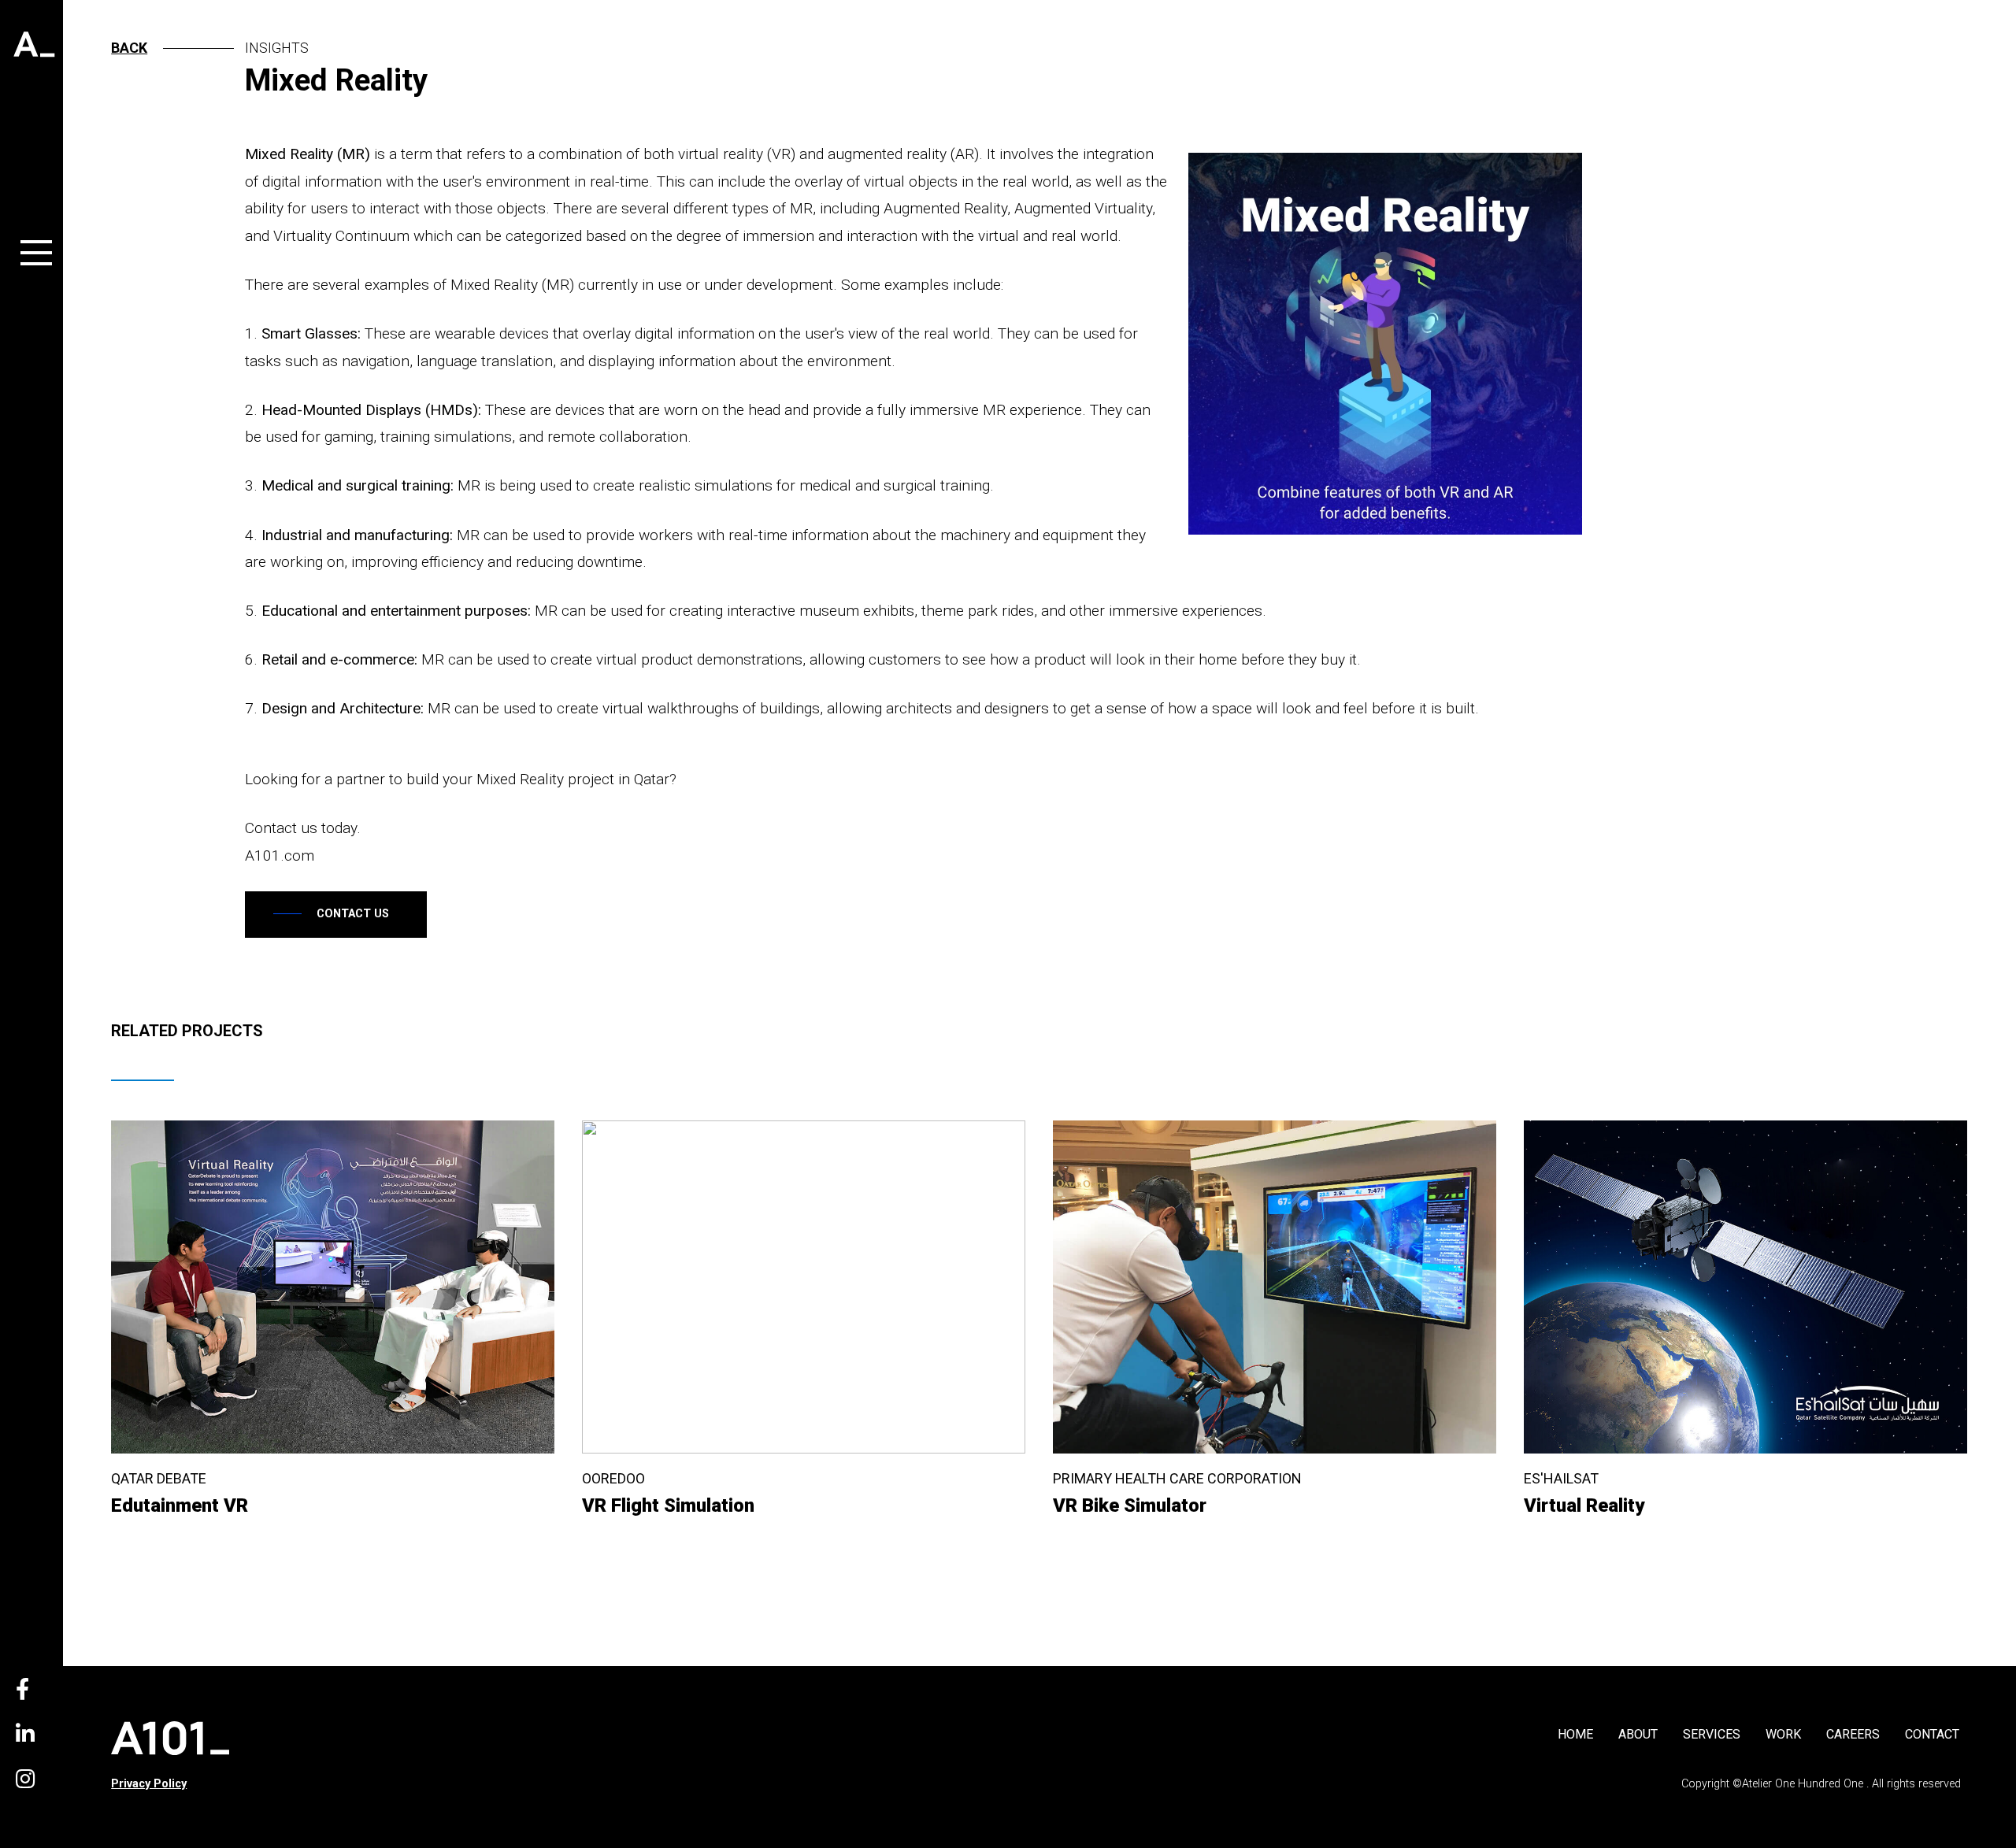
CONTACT (1932, 1734)
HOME (1575, 1734)
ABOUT (1638, 1734)
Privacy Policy (149, 1784)
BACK (129, 48)
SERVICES (1712, 1734)
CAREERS (1853, 1734)
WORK (1783, 1734)
